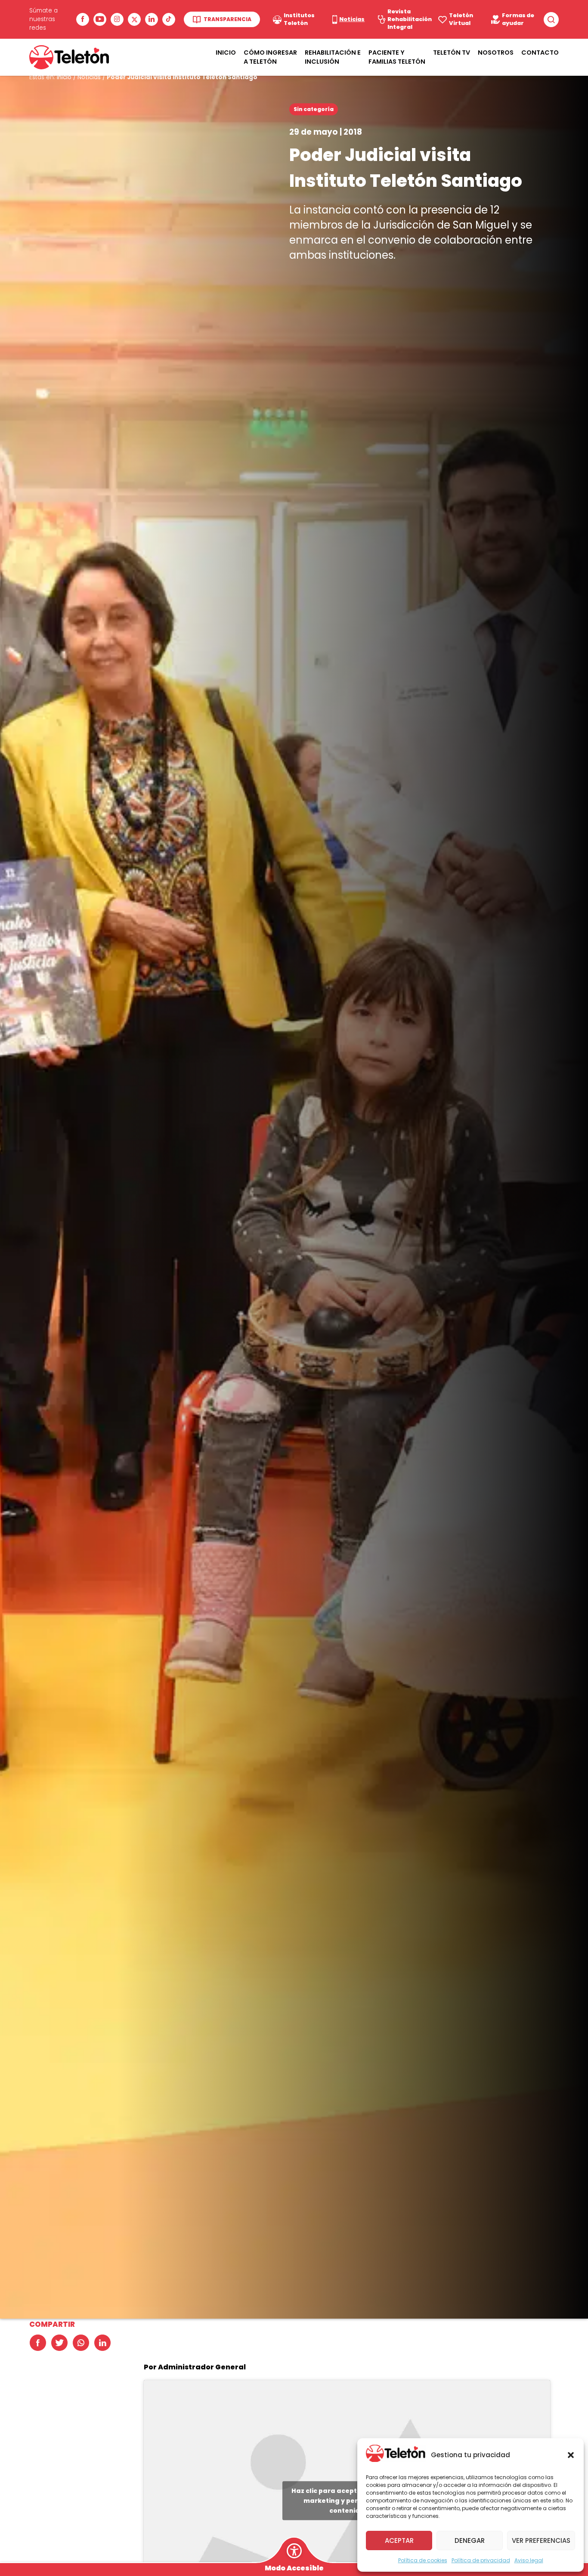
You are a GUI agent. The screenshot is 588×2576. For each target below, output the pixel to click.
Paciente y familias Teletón (397, 57)
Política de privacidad (481, 2560)
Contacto (540, 53)
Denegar (470, 2540)
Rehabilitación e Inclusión (333, 57)
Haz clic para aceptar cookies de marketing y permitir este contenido (347, 2500)
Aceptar (399, 2540)
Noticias (89, 77)
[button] (571, 2455)
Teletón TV (452, 53)
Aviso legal (529, 2560)
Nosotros (496, 53)
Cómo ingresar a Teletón (270, 57)
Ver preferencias (541, 2540)
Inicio (226, 53)
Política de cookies (423, 2560)
